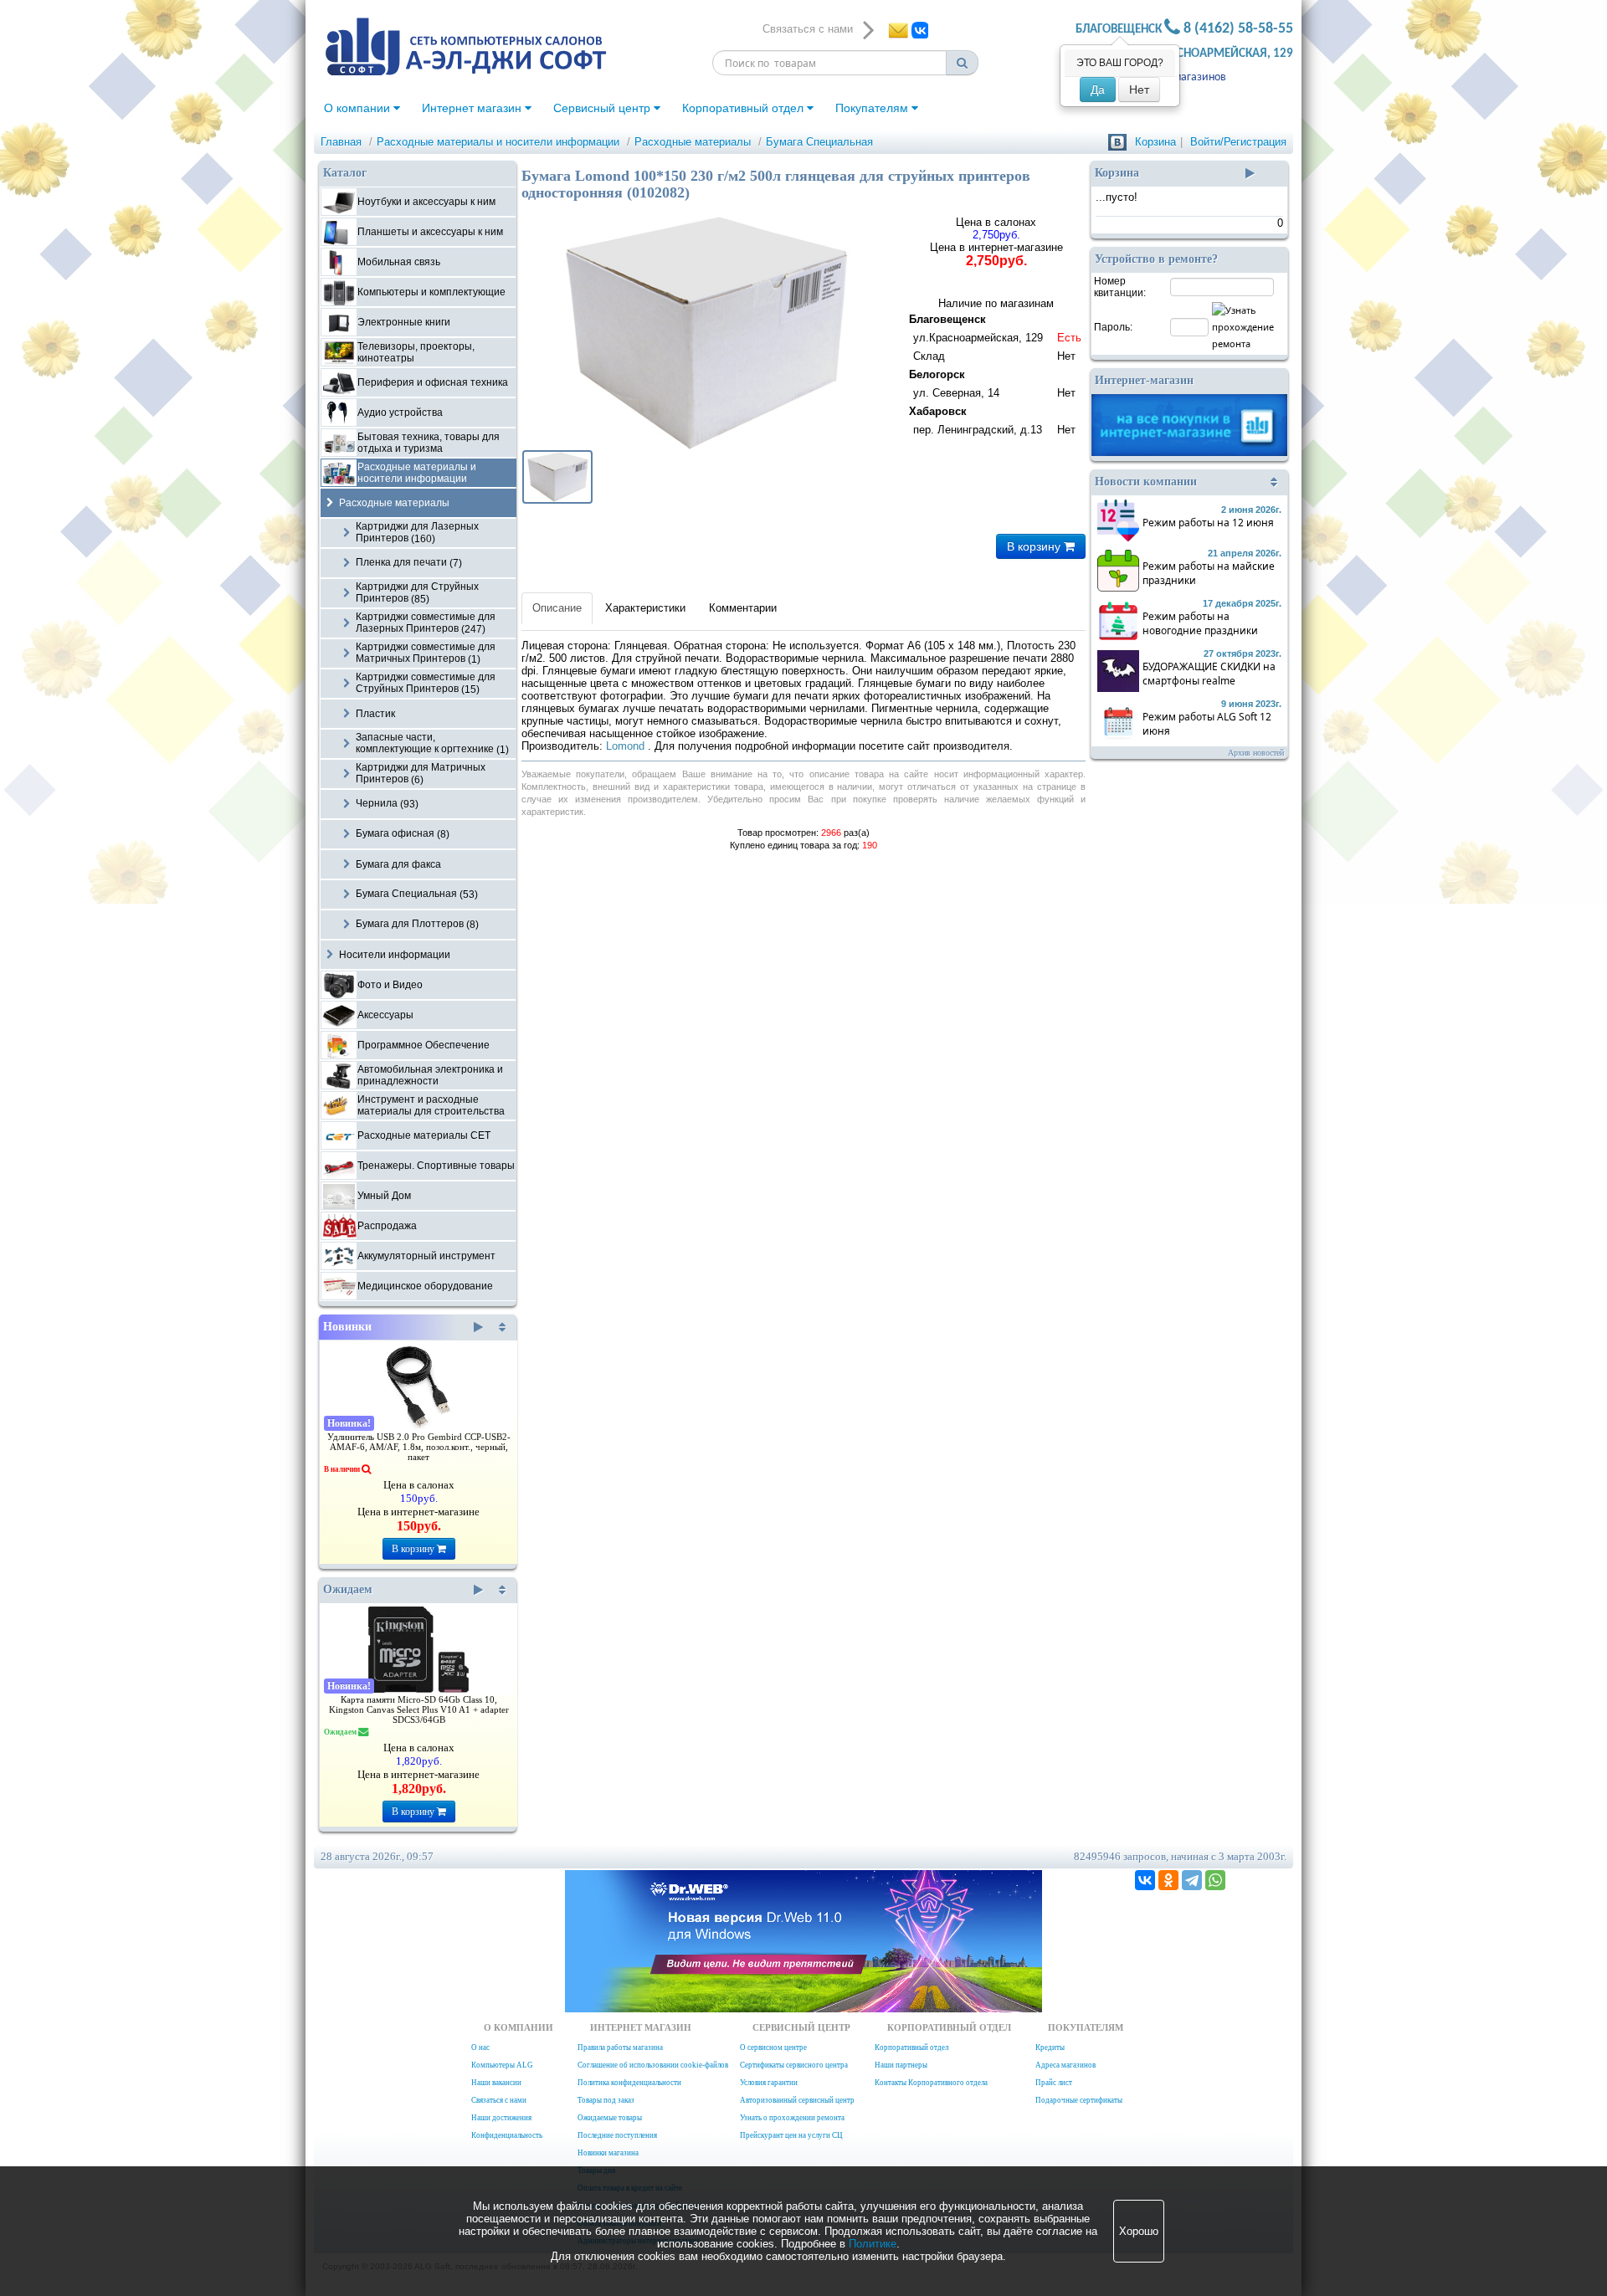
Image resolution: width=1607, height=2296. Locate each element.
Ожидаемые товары (610, 2118)
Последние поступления (617, 2135)
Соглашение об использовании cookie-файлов (653, 2065)
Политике (873, 2244)
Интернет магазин (473, 108)
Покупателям (873, 108)
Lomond (627, 746)
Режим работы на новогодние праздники (1200, 623)
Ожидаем (348, 1589)
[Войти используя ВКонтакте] (1117, 142)
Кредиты (1050, 2047)
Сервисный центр (603, 108)
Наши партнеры (901, 2065)
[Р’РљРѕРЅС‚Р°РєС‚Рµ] (1145, 1880)
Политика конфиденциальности (629, 2083)
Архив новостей (1256, 753)
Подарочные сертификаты (1079, 2100)
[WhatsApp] (1215, 1880)
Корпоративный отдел (744, 108)
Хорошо (1139, 2231)
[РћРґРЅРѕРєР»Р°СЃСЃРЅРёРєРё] (1168, 1880)
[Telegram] (1192, 1880)
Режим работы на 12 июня (1208, 523)
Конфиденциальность (507, 2135)
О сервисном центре (773, 2047)
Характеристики (645, 608)
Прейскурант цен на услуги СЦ (791, 2135)
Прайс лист (1054, 2083)
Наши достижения (501, 2118)
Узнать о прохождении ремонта (792, 2118)
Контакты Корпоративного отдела (931, 2083)
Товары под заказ (606, 2100)
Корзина (1155, 142)
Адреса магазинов (1181, 77)
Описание (557, 608)
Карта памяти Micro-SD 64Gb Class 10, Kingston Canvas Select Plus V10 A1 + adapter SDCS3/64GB (419, 1710)
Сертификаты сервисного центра (794, 2065)
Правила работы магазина (620, 2047)
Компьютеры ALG (502, 2065)
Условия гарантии (769, 2083)
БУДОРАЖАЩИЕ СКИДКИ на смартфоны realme (1209, 674)
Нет (1139, 90)
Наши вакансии (496, 2083)
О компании (359, 108)
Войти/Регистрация (1238, 142)
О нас (480, 2047)
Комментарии (743, 608)
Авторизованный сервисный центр (797, 2100)
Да (1098, 90)
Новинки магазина (608, 2153)
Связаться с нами (499, 2100)
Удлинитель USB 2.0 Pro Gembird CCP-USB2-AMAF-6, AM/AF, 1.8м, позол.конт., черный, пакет (419, 1447)
